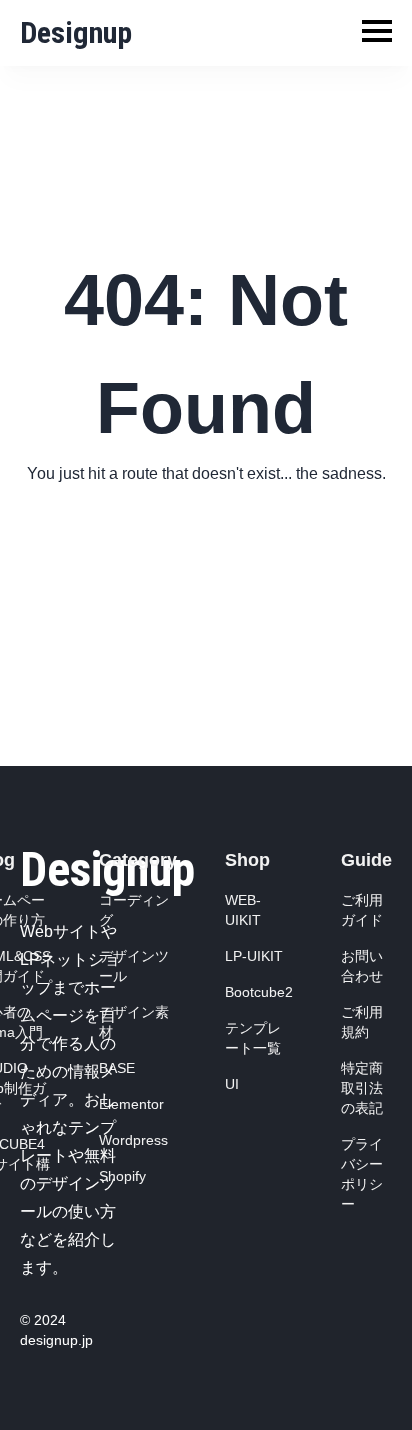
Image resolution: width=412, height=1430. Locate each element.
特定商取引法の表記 (362, 1088)
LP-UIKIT (254, 956)
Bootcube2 (259, 992)
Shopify (122, 1176)
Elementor (131, 1104)
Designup (76, 32)
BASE (117, 1068)
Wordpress (133, 1140)
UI (232, 1084)
